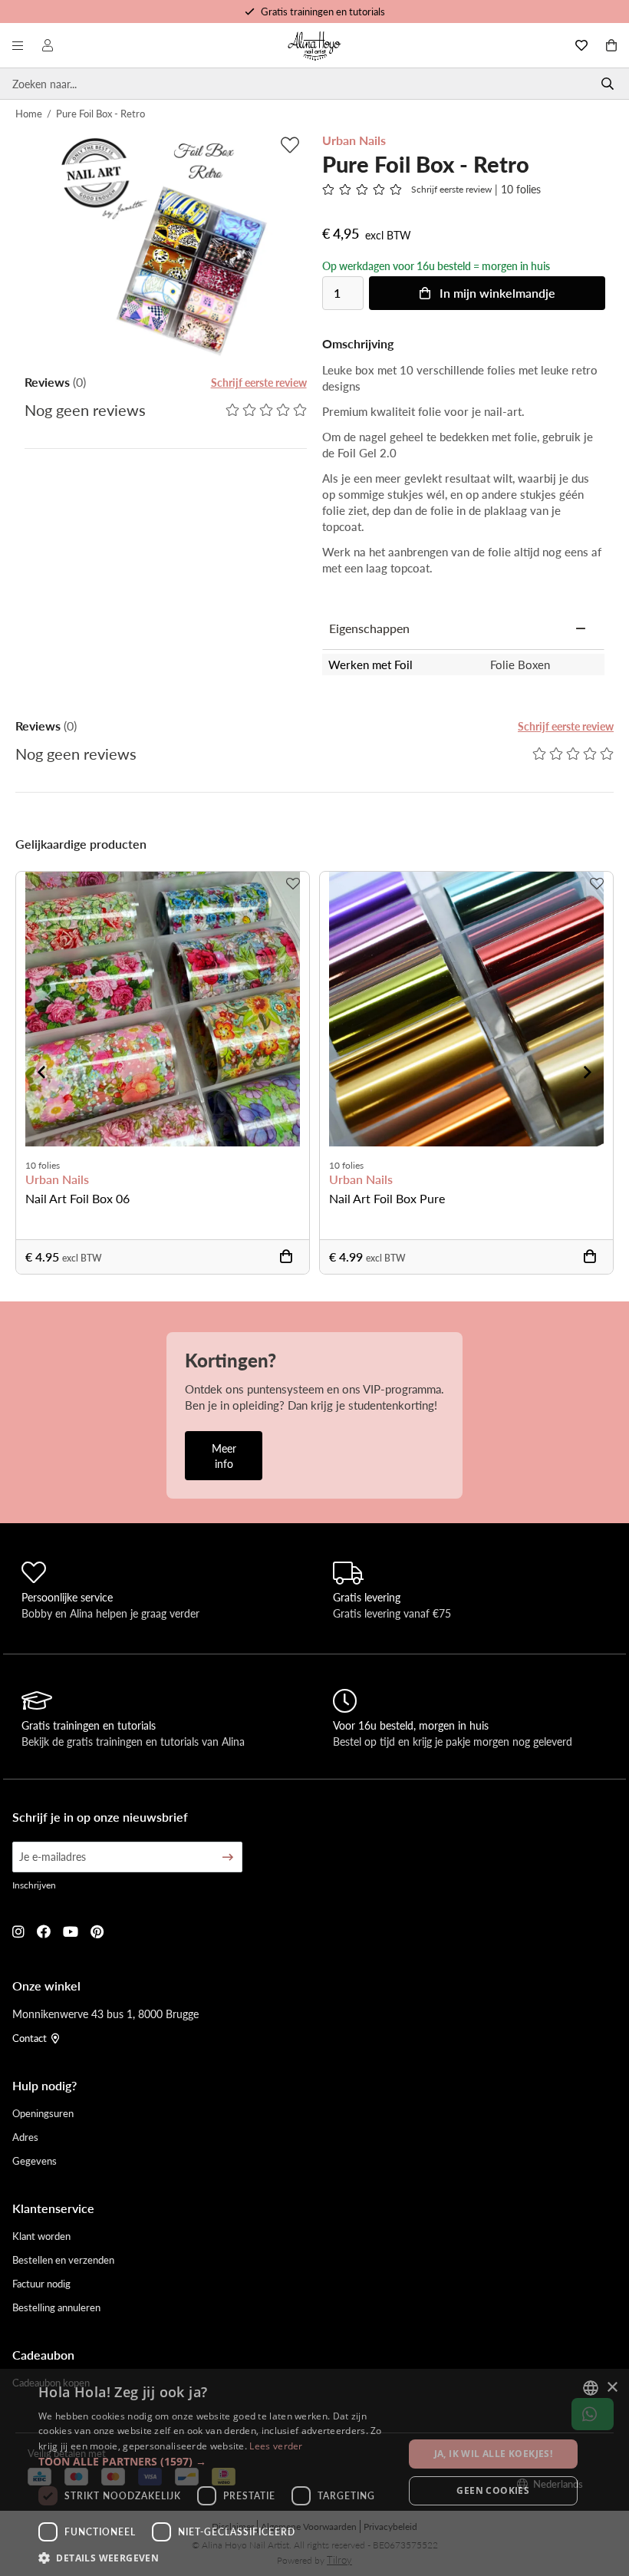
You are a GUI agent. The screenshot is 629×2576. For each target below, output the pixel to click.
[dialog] (314, 2472)
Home (29, 113)
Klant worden (41, 2236)
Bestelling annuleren (56, 2307)
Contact (30, 2038)
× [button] (612, 2388)
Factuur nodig (41, 2283)
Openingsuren (43, 2113)
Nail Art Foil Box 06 (77, 1198)
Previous (41, 1072)
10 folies (43, 1165)
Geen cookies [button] (493, 2490)
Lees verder (276, 2446)
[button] (216, 2461)
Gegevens (35, 2160)
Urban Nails (57, 1179)
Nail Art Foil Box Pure (387, 1198)
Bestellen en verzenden (63, 2259)
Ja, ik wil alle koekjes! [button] (494, 2454)
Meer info (224, 1456)
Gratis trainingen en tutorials (323, 11)
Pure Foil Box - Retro (100, 113)
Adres (25, 2137)
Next (588, 1072)
